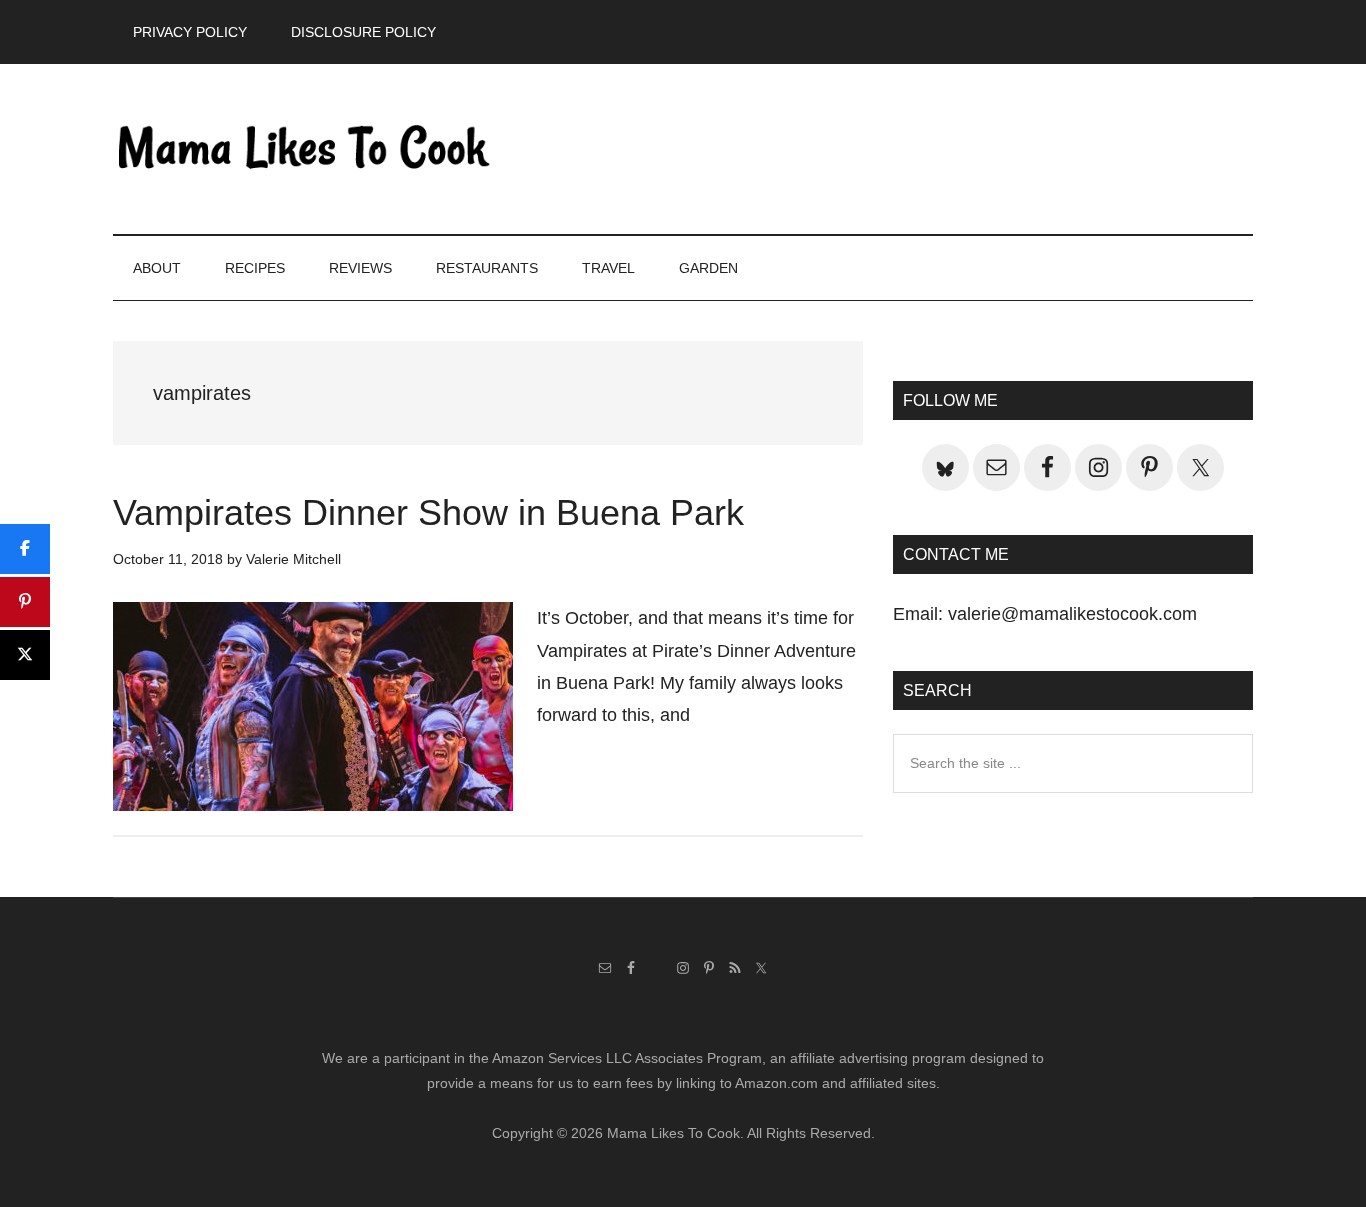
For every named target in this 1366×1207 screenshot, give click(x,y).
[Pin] (25, 602)
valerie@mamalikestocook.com (1072, 614)
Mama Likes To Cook (303, 149)
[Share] (25, 549)
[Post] (25, 655)
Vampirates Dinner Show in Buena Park (428, 512)
